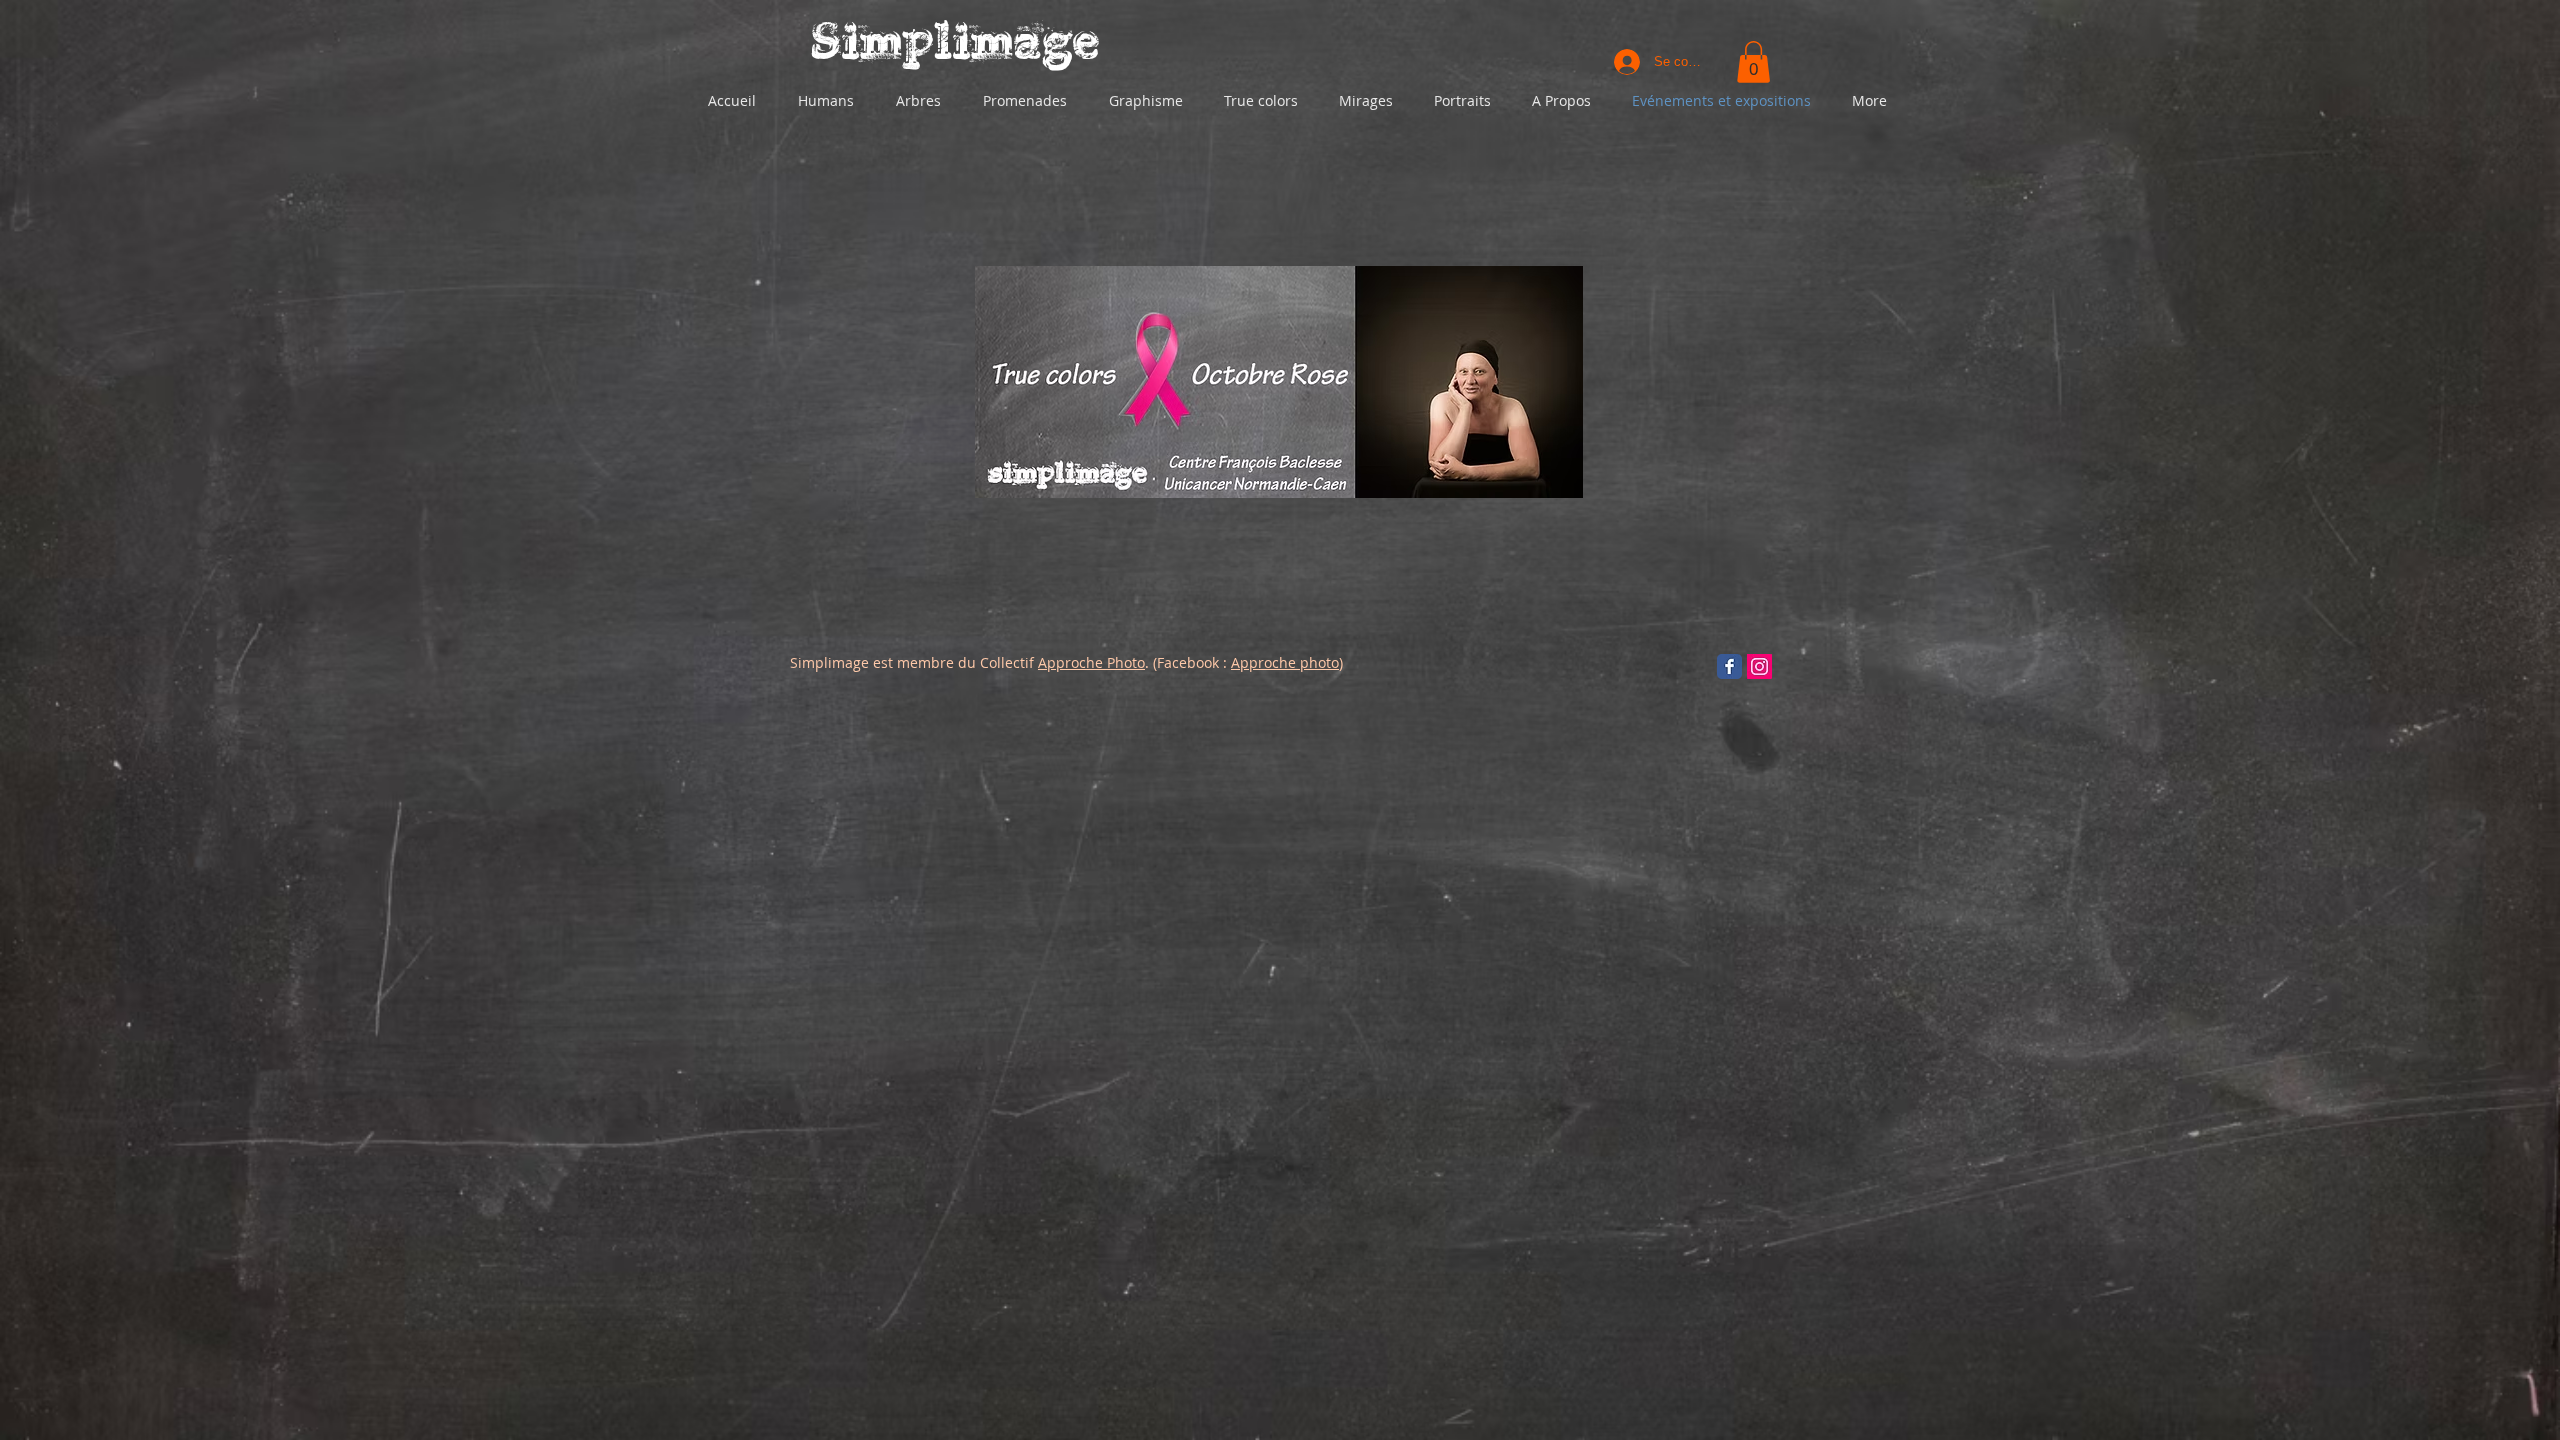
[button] (1753, 62)
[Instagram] (1759, 666)
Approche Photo (1091, 662)
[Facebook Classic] (1729, 666)
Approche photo (1285, 662)
